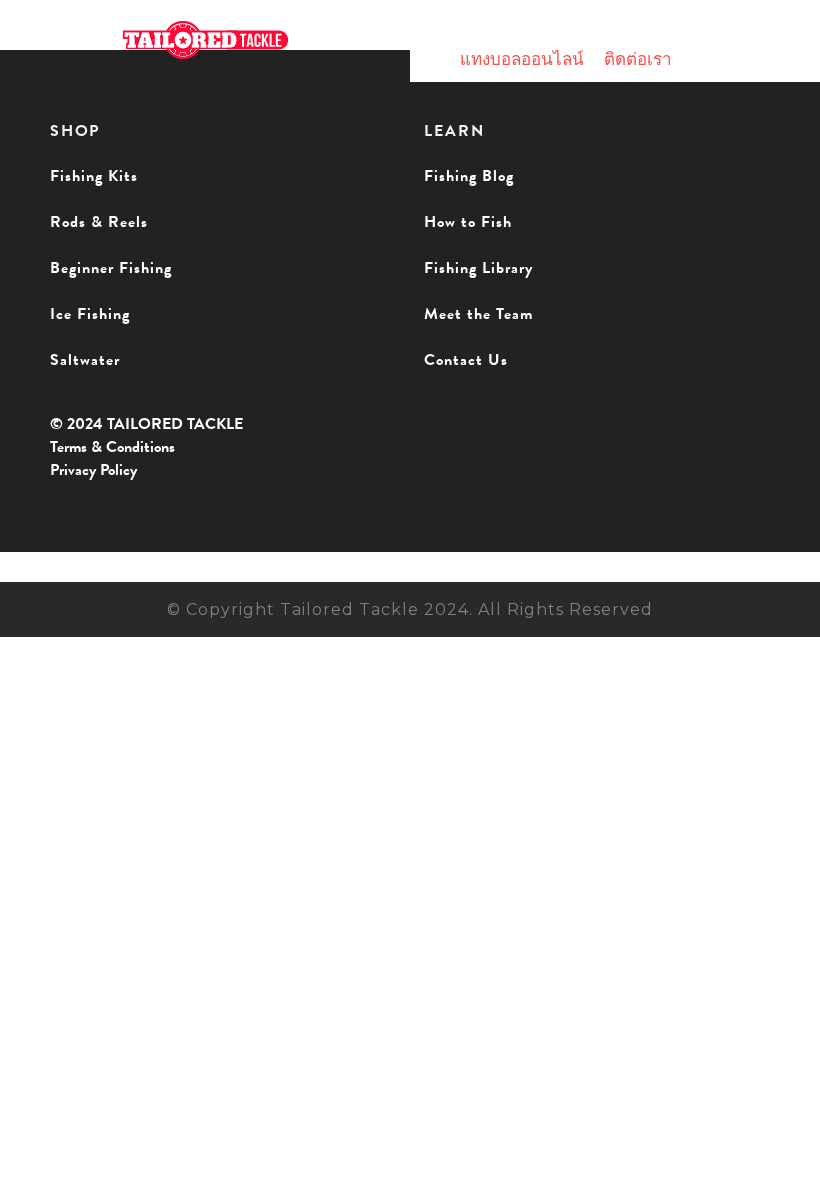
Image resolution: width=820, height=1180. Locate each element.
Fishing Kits (94, 176)
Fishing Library (478, 268)
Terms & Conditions (112, 447)
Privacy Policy (93, 470)
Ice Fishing (90, 314)
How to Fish (468, 222)
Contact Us (466, 360)
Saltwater (85, 360)
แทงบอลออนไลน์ (522, 59)
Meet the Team (478, 314)
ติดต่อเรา (638, 59)
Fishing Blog (469, 176)
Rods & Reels (99, 222)
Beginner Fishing (111, 268)
